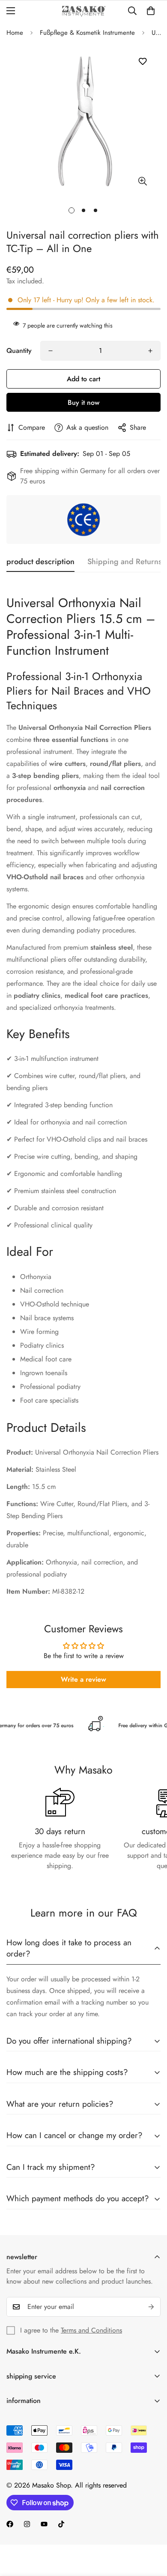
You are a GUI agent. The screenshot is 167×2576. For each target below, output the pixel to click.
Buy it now (83, 402)
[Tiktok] (61, 2524)
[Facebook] (10, 2524)
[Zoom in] (142, 181)
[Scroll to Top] (152, 2530)
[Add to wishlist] (142, 62)
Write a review (83, 1679)
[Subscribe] (151, 2307)
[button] (151, 11)
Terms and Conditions (91, 2330)
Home (15, 33)
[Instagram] (27, 2524)
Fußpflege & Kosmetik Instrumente (87, 33)
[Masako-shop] (84, 11)
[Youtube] (44, 2524)
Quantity (19, 351)
